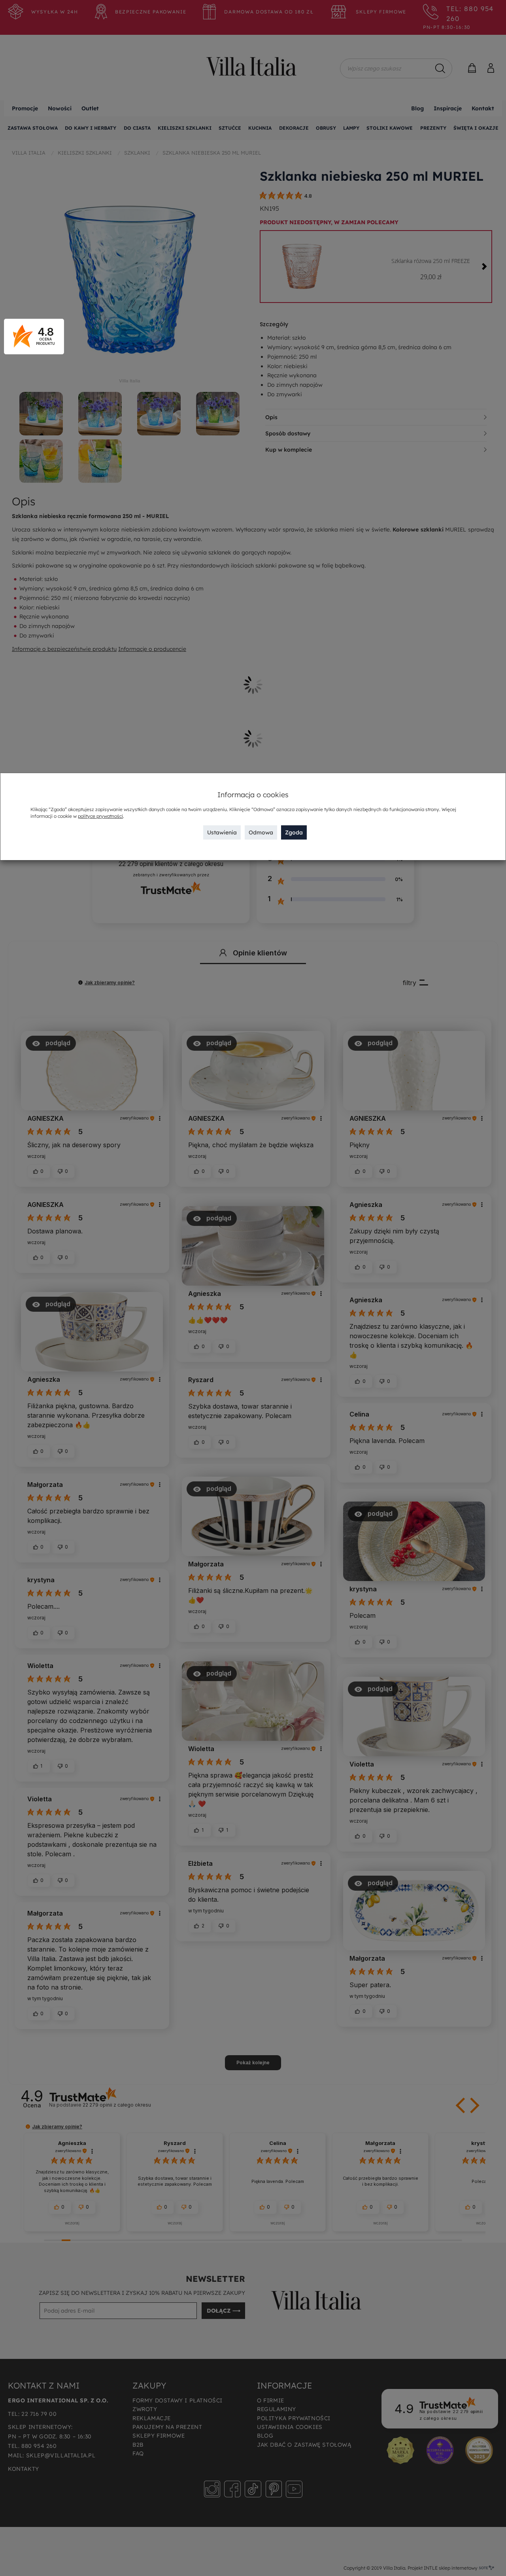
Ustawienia (222, 832)
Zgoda (294, 832)
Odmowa (261, 832)
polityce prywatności (100, 816)
